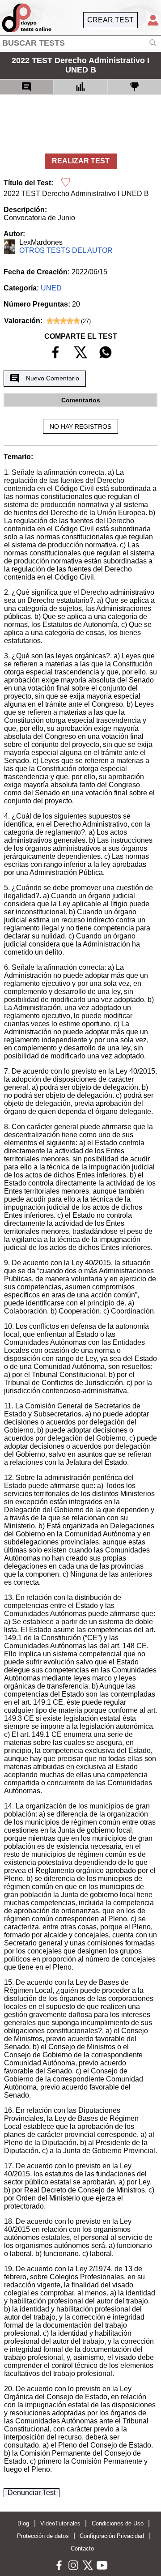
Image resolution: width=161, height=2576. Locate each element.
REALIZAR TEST (81, 161)
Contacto (82, 2548)
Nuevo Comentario (53, 378)
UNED (51, 288)
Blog (23, 2523)
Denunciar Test (32, 2493)
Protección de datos (43, 2536)
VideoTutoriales (60, 2523)
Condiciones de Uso (118, 2523)
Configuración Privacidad (112, 2536)
